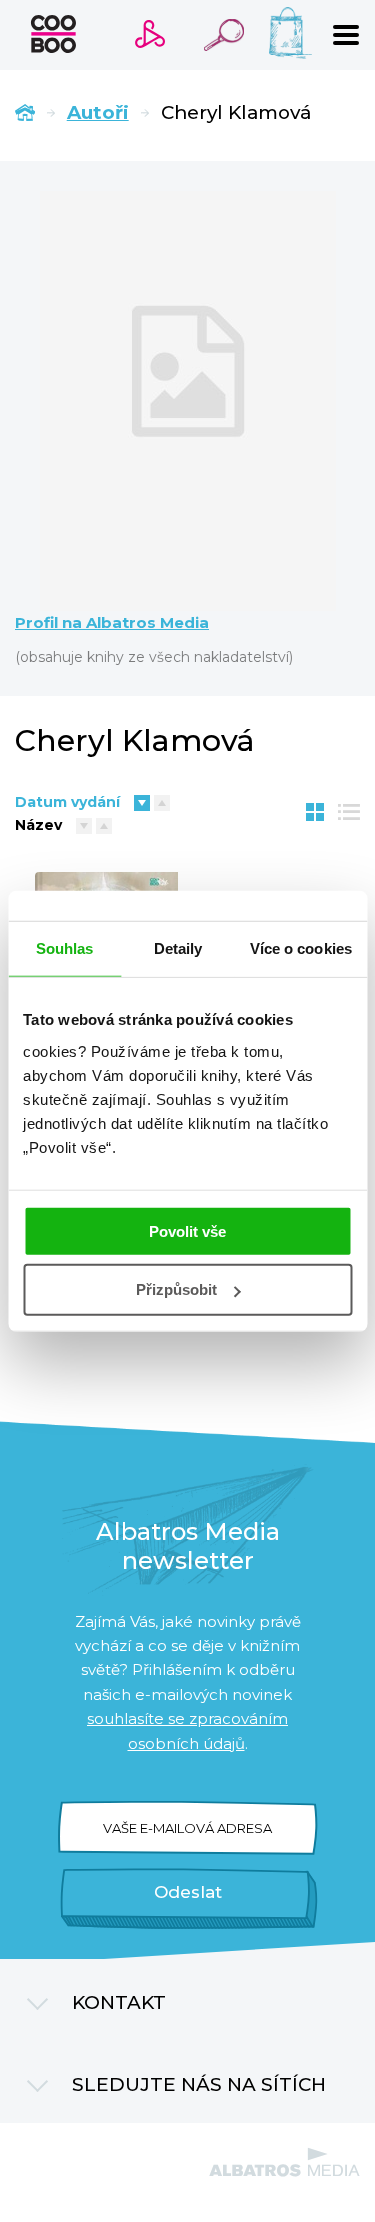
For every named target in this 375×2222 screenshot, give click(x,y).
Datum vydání (67, 802)
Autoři (98, 112)
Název (38, 825)
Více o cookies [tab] (301, 948)
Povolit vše (187, 1230)
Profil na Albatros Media (112, 623)
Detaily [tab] (178, 948)
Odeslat (188, 1892)
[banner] (53, 34)
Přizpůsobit (176, 1289)
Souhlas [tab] (65, 948)
